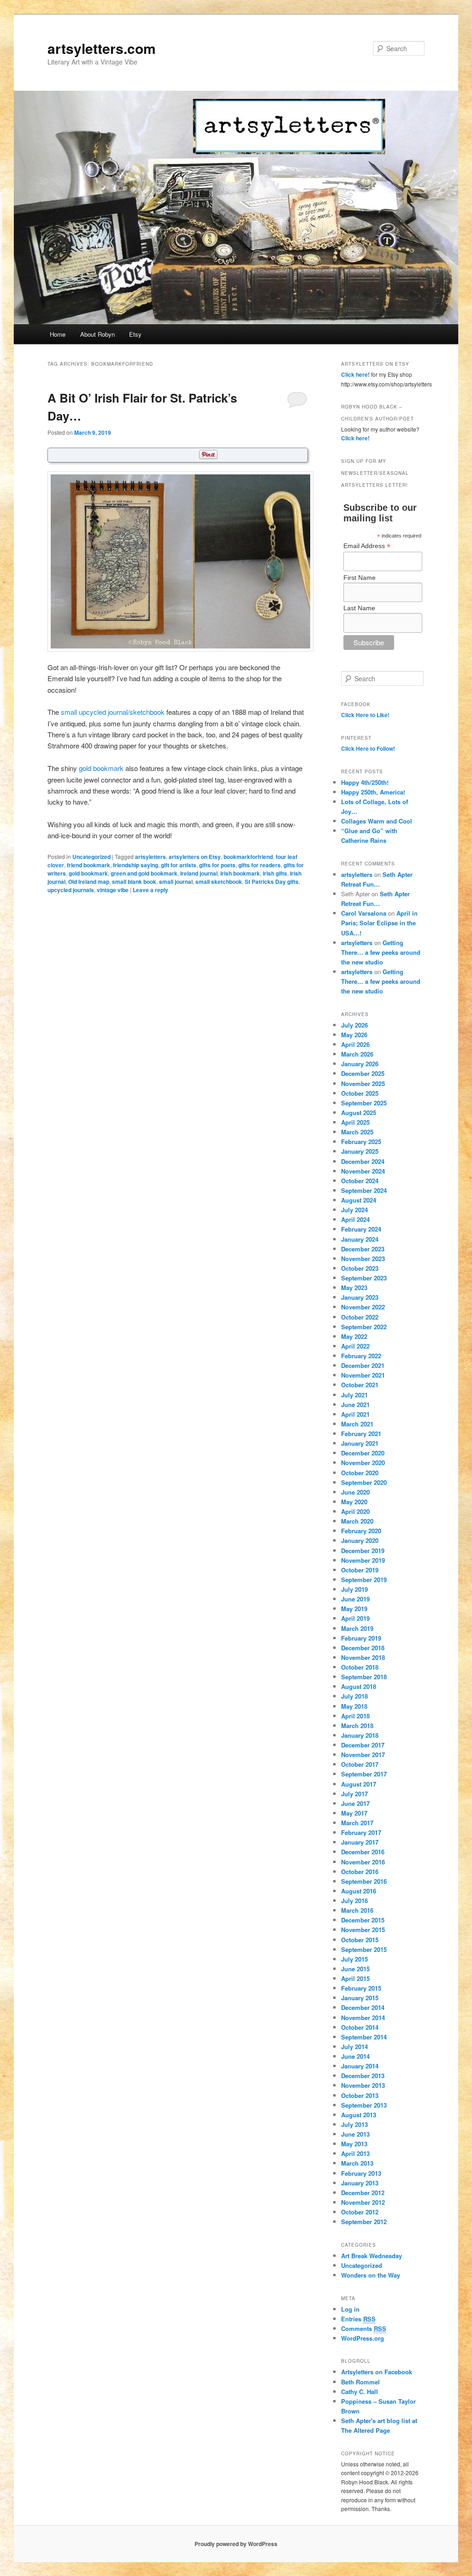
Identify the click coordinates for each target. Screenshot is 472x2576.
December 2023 (363, 1249)
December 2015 (363, 1920)
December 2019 (363, 1551)
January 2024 (360, 1239)
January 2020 (360, 1540)
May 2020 (354, 1502)
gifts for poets (217, 865)
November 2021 (363, 1375)
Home (58, 334)
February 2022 (361, 1356)
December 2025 (363, 1073)
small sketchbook (219, 882)
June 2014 (355, 2056)
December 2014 (363, 2007)
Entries (358, 2319)
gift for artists (179, 865)
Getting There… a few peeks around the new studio (381, 952)
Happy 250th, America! (373, 792)
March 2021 (357, 1424)
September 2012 (364, 2222)
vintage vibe (113, 890)
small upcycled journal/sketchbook (113, 712)
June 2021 (355, 1405)
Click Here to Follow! (368, 748)
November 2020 (363, 1463)
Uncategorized (91, 857)
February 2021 (361, 1434)
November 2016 (363, 1862)
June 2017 (355, 1803)
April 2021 (355, 1414)
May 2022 (354, 1336)
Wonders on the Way (371, 2275)
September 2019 (364, 1580)
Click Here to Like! (365, 715)
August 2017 (359, 1784)
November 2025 (363, 1084)
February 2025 (361, 1142)
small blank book (134, 882)
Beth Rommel (360, 2382)
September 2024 (364, 1190)
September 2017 (364, 1774)
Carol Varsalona (364, 913)
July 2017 (354, 1794)
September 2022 (364, 1327)
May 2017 (354, 1813)
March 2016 (357, 1910)
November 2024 (363, 1171)
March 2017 (357, 1823)
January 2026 (360, 1064)
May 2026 (354, 1035)
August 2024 (359, 1200)
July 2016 (354, 1901)
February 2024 (361, 1229)
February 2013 (361, 2173)
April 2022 (355, 1346)
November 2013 (363, 2085)
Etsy (135, 334)
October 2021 (360, 1385)
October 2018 (360, 1667)
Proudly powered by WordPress (236, 2544)
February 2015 (361, 1988)
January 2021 (360, 1443)
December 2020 (363, 1453)
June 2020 (355, 1492)
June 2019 (355, 1599)
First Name (360, 578)
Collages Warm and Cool (377, 821)
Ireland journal (199, 873)
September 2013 (364, 2105)
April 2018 (355, 1716)
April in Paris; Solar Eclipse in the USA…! (379, 923)
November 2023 (363, 1259)
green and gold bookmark (144, 873)
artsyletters (150, 857)
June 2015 (355, 1969)
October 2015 (360, 1940)
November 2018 (363, 1657)
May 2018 (354, 1706)
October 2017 (360, 1764)
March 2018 (357, 1726)
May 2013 (354, 2144)
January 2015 (360, 1998)
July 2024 (354, 1210)
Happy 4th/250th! (365, 782)
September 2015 (364, 1949)
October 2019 (360, 1570)
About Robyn (97, 334)
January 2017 (360, 1842)
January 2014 (360, 2066)
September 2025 (364, 1103)
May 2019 (354, 1609)
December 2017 (363, 1745)
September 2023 (364, 1278)
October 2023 (360, 1268)
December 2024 (363, 1161)
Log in (350, 2309)
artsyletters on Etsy (195, 857)
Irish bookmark (240, 873)
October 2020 (360, 1473)
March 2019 (357, 1628)
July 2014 (354, 2047)
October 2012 (360, 2212)
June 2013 (355, 2134)
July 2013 (354, 2124)
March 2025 (357, 1132)
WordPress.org (363, 2338)
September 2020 (364, 1482)
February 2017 (361, 1832)
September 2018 (364, 1677)
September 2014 (364, 2037)
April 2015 (355, 1978)
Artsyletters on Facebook (377, 2372)
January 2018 (360, 1735)
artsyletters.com (102, 48)
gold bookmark (101, 768)
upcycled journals (71, 890)
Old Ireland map (89, 882)
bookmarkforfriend (248, 857)
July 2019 (354, 1589)
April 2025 (355, 1122)
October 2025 (360, 1093)
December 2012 (363, 2193)
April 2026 (355, 1044)
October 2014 (360, 2027)
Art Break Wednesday (372, 2256)
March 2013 (357, 2163)
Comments (364, 2328)
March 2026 (357, 1054)
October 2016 (360, 1872)
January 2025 (360, 1151)
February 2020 (361, 1531)
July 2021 (354, 1395)
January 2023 (360, 1297)
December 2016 (363, 1852)
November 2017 (363, 1755)
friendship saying (136, 865)
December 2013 (363, 2076)
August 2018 (359, 1686)
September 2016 (364, 1881)
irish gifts (275, 873)
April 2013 (355, 2153)
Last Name (359, 608)
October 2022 (360, 1317)
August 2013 (359, 2115)
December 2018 (363, 1648)
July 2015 (354, 1959)
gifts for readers (260, 865)
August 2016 (359, 1891)
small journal (176, 882)
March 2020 (357, 1521)
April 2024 (355, 1219)
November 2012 (363, 2202)
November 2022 (363, 1307)
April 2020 (355, 1511)
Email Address (367, 546)
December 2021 (363, 1365)
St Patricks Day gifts (272, 882)
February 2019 (361, 1638)
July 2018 (354, 1696)
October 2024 (360, 1181)
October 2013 (360, 2095)
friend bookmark (88, 865)
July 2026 (354, 1025)
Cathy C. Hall (360, 2392)
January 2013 (360, 2183)
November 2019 (363, 1560)
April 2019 (355, 1618)
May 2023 (354, 1288)
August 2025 (359, 1113)
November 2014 (363, 2018)
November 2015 (363, 1930)
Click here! (355, 374)
